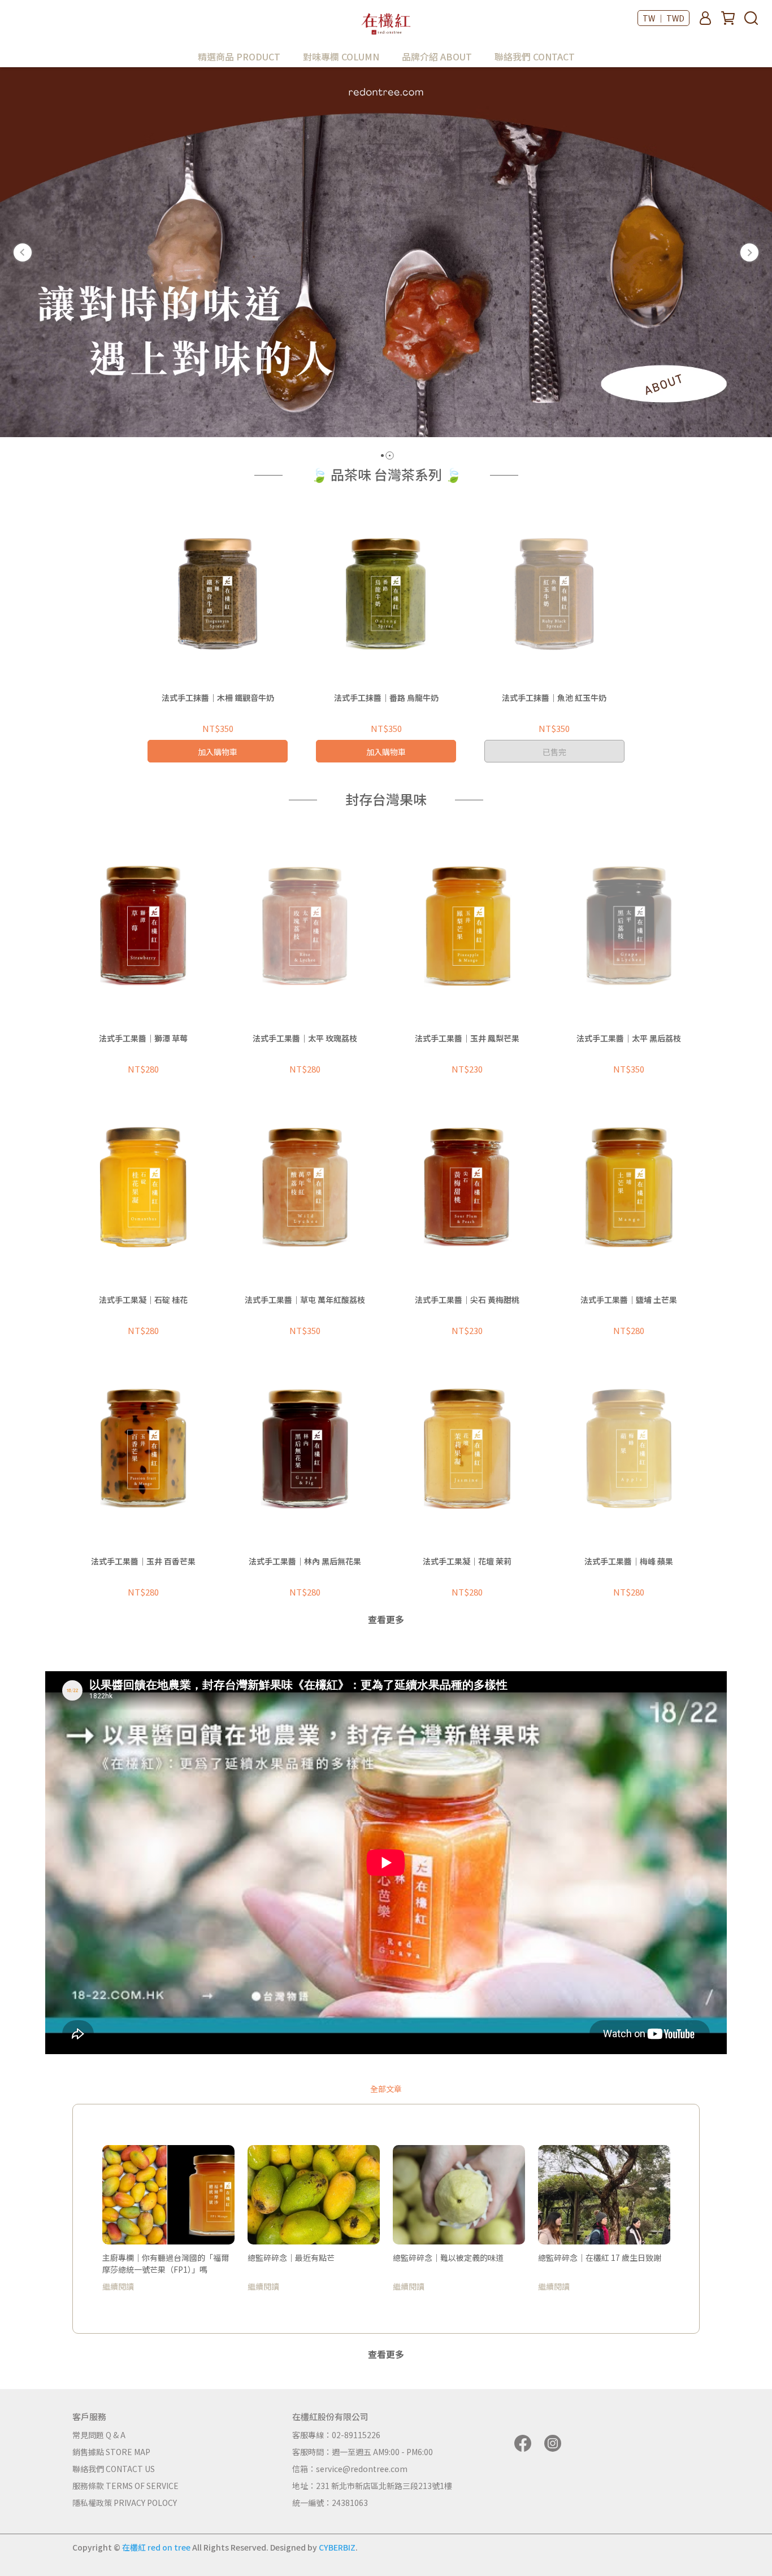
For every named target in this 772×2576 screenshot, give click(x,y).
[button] (23, 252)
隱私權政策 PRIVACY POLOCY (125, 2503)
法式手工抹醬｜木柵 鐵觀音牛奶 (218, 698)
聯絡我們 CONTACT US (114, 2469)
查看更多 (386, 1619)
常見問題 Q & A (99, 2435)
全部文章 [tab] (386, 2089)
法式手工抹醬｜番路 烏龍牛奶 (386, 698)
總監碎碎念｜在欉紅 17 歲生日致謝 (600, 2257)
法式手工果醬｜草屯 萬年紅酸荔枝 (305, 1300)
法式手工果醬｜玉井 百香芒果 (143, 1561)
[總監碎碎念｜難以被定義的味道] (459, 2195)
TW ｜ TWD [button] (663, 18)
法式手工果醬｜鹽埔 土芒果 (629, 1300)
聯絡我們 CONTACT (535, 56)
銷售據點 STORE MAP (111, 2452)
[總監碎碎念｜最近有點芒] (314, 2195)
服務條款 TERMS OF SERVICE (125, 2486)
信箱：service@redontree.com (350, 2469)
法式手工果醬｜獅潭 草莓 (143, 1038)
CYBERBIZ (337, 2547)
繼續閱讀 (118, 2286)
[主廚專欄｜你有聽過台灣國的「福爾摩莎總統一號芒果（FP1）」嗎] (168, 2195)
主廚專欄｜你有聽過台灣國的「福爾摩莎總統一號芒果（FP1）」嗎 (166, 2263)
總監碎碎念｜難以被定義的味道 (448, 2257)
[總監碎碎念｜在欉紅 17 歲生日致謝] (604, 2195)
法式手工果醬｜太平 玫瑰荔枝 (305, 1038)
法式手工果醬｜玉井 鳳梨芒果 (467, 1038)
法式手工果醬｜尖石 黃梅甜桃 (467, 1300)
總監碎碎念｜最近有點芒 (291, 2257)
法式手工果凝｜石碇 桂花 (143, 1300)
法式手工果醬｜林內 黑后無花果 (305, 1561)
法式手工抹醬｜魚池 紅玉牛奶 (554, 698)
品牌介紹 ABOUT (437, 56)
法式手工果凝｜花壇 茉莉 (467, 1561)
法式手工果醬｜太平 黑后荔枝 (629, 1038)
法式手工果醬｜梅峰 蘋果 (629, 1561)
